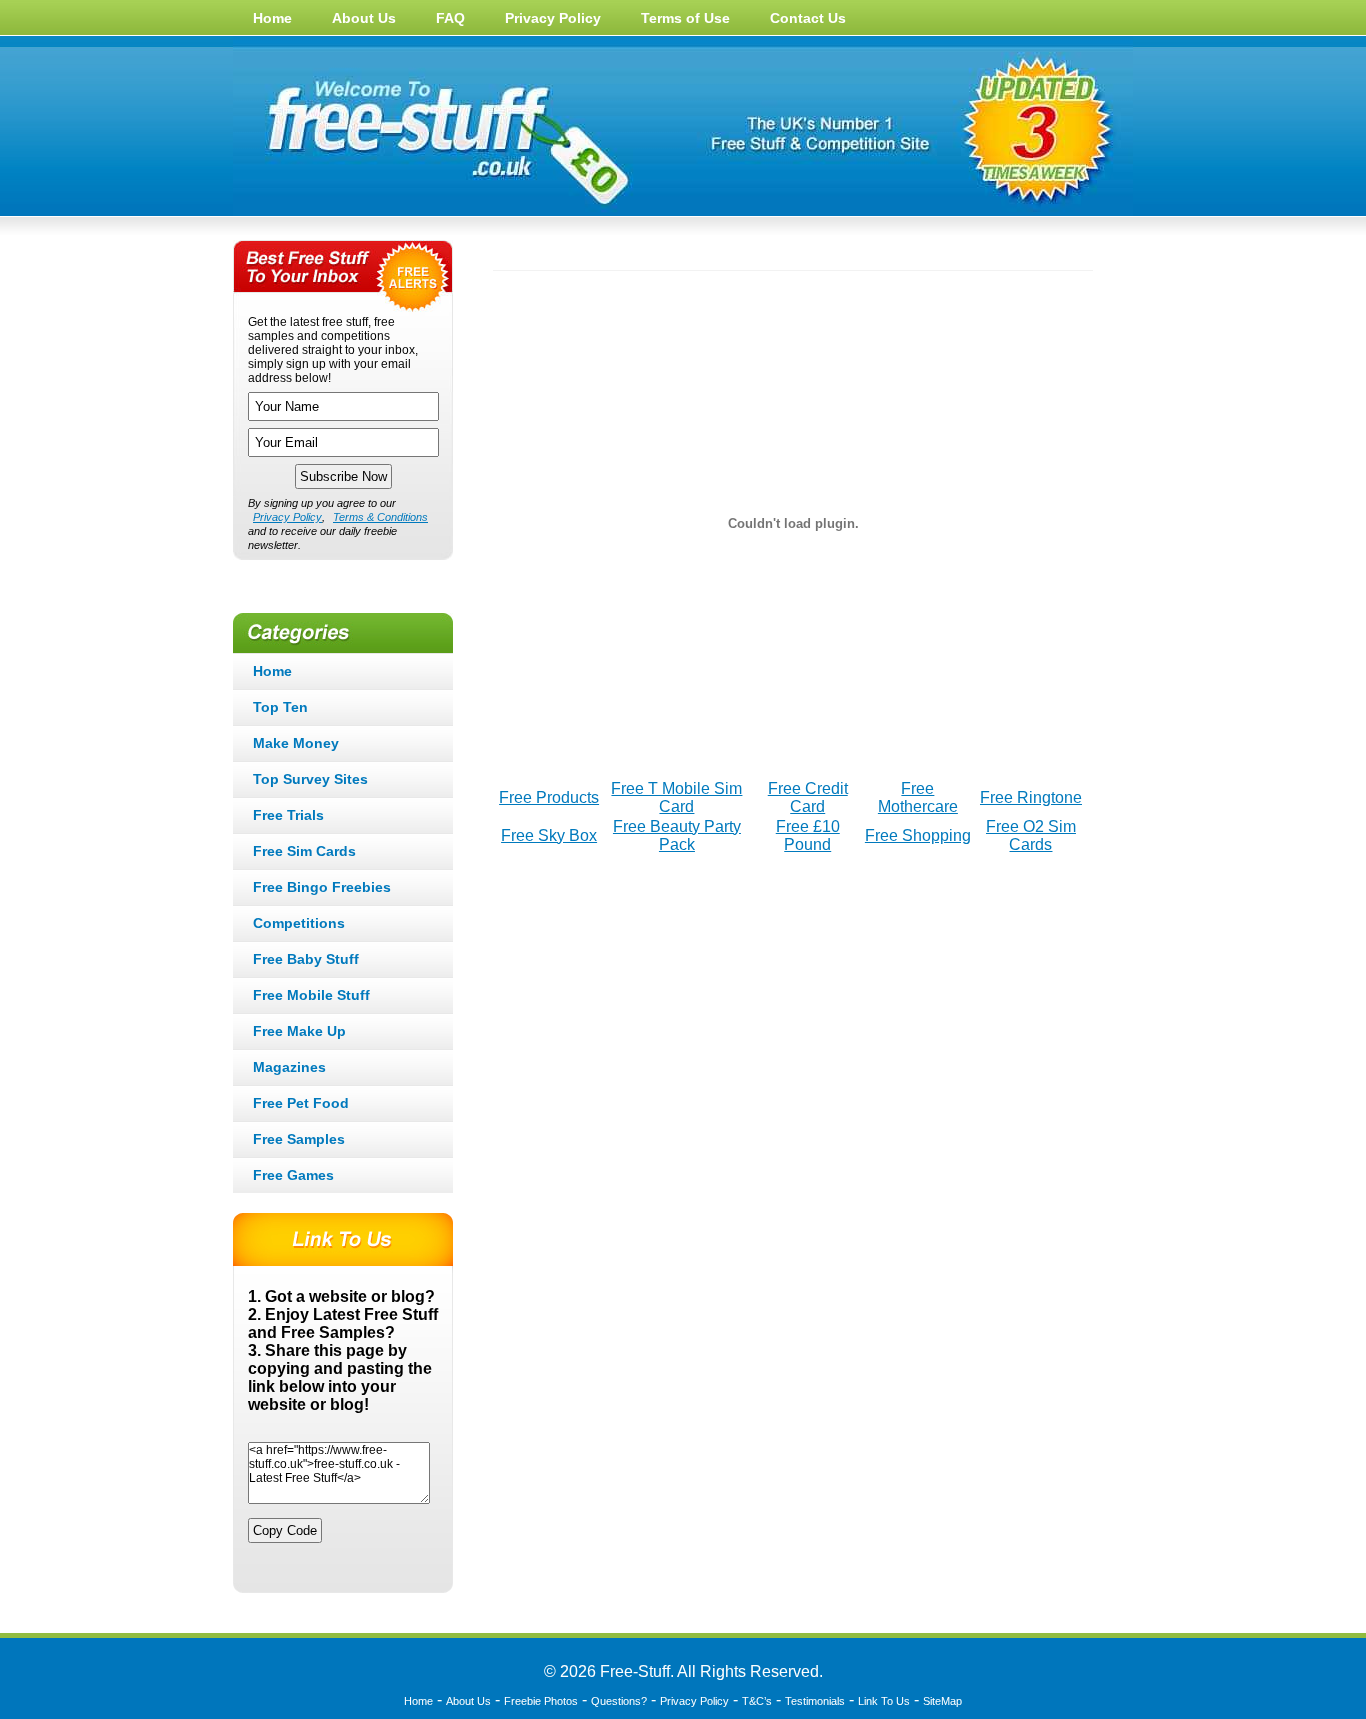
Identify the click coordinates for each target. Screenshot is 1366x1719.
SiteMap (942, 1701)
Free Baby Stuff (306, 959)
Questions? (619, 1701)
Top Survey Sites (310, 779)
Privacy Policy (553, 18)
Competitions (299, 923)
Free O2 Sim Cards (1031, 835)
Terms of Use (685, 18)
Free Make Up (299, 1031)
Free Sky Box (549, 835)
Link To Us (884, 1701)
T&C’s (757, 1701)
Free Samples (299, 1139)
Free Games (293, 1175)
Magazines (289, 1067)
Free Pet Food (301, 1103)
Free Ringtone (1031, 797)
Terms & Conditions (380, 517)
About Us (364, 18)
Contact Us (808, 18)
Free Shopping (918, 835)
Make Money (296, 743)
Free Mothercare (918, 797)
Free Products (549, 797)
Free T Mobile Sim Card (676, 797)
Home (272, 18)
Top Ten (280, 707)
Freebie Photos (541, 1701)
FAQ (450, 18)
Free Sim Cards (304, 851)
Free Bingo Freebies (322, 887)
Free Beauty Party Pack (677, 835)
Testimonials (815, 1701)
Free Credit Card (808, 797)
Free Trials (288, 815)
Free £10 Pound (808, 835)
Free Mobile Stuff (311, 995)
